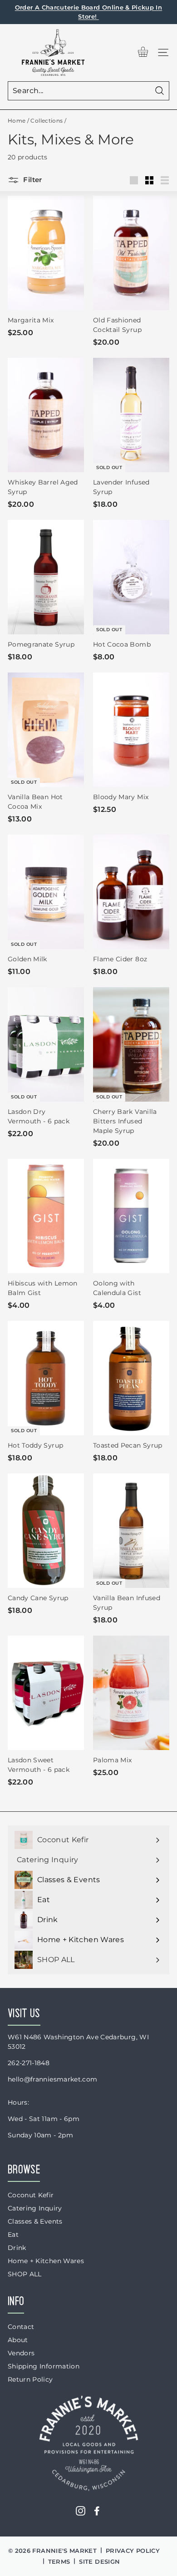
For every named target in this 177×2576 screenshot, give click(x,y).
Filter (32, 180)
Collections (47, 121)
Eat (13, 2235)
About (18, 2340)
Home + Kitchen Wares (46, 2261)
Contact (21, 2327)
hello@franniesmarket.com (52, 2079)
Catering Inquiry (35, 2208)
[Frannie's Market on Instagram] (81, 2511)
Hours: (18, 2102)
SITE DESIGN (99, 2561)
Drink (17, 2248)
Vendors (21, 2353)
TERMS (59, 2561)
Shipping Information (44, 2366)
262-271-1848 (29, 2063)
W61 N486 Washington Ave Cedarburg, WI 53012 (78, 2042)
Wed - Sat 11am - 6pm (44, 2119)
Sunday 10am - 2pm (40, 2135)
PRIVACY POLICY (133, 2551)
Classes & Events (35, 2221)
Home (17, 121)
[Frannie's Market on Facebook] (97, 2511)
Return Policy (30, 2379)
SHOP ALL (25, 2274)
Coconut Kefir (31, 2195)
